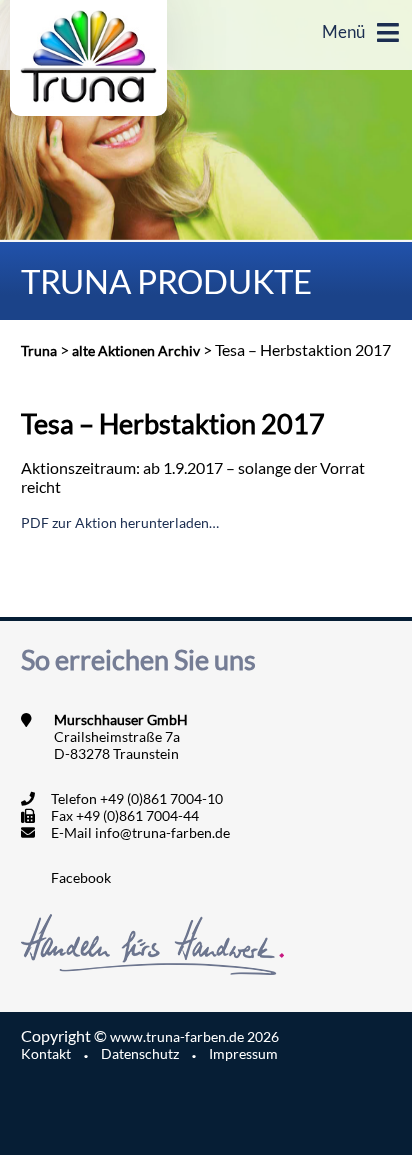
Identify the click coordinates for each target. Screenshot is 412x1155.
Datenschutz (140, 1053)
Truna (39, 350)
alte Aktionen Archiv (136, 350)
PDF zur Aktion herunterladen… (120, 522)
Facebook (81, 877)
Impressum (243, 1053)
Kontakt (46, 1053)
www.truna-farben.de (194, 1036)
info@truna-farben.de (162, 832)
